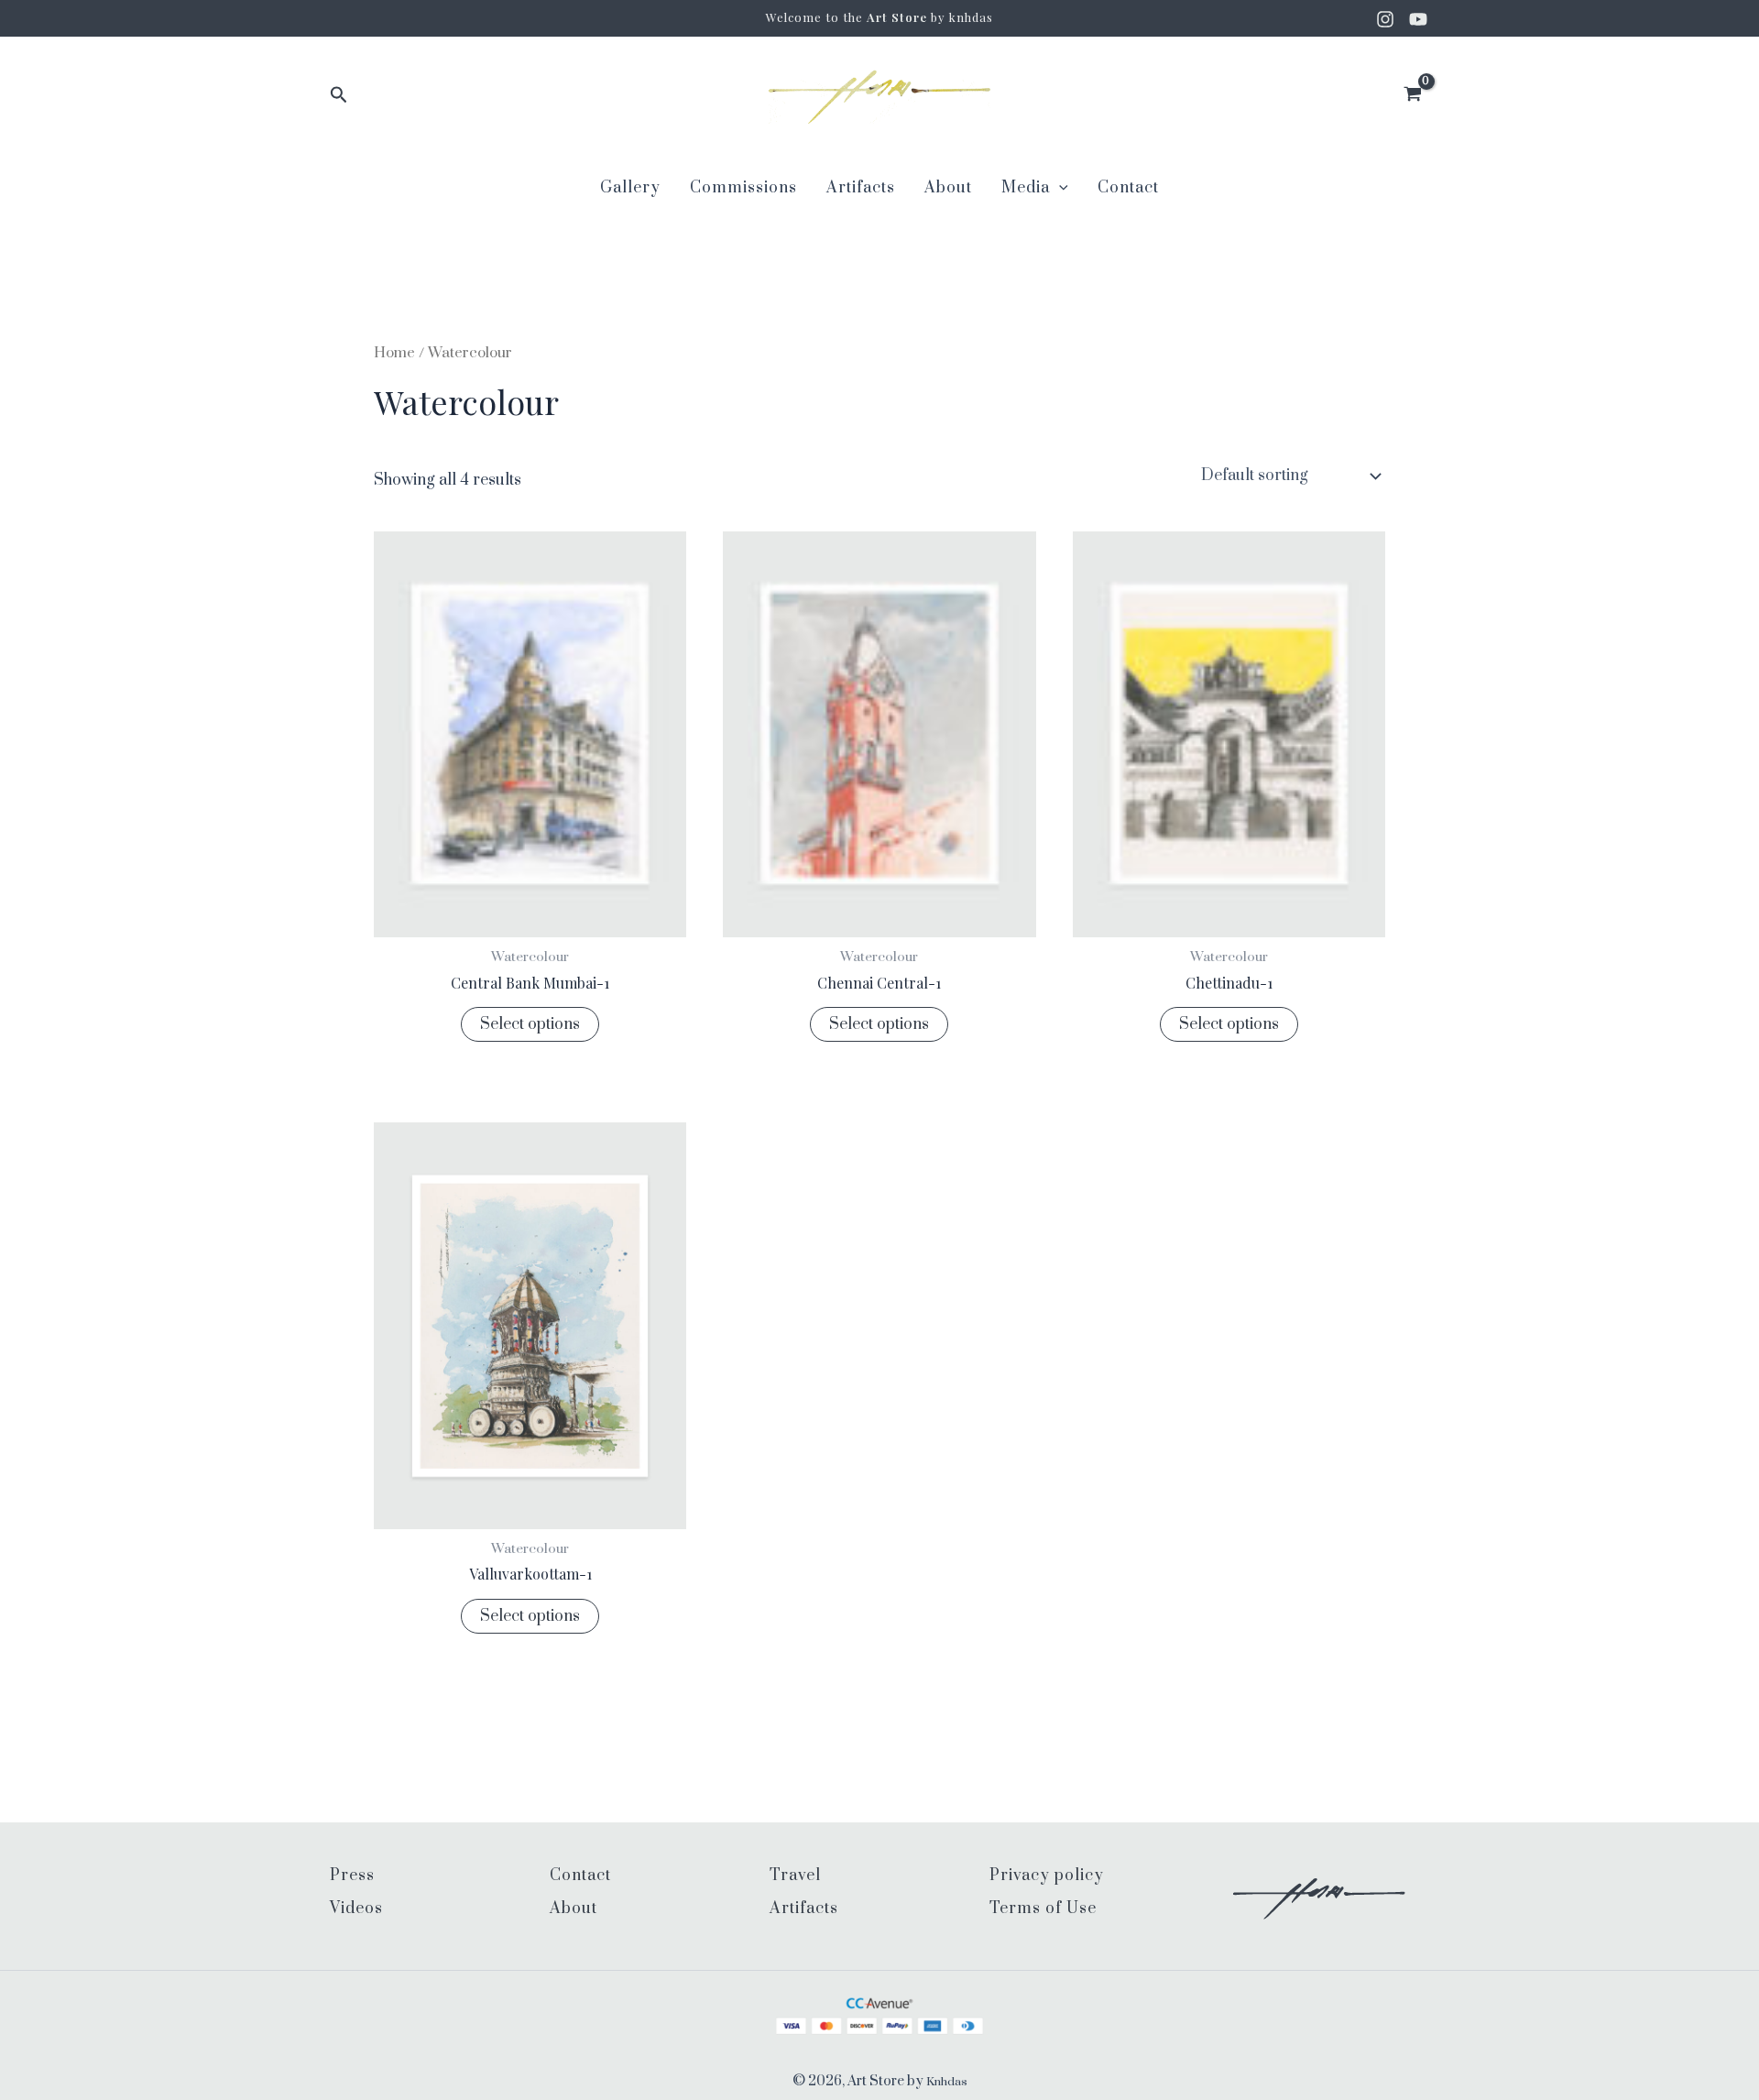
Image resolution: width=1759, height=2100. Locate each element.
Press (352, 1876)
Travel (795, 1876)
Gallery (630, 188)
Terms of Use (1043, 1909)
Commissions (743, 188)
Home (394, 353)
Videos (356, 1909)
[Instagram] (1385, 19)
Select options (530, 1024)
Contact (1128, 188)
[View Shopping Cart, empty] (1412, 97)
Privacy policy (1047, 1876)
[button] (339, 96)
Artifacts (861, 188)
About (948, 188)
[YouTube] (1418, 19)
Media (1026, 188)
